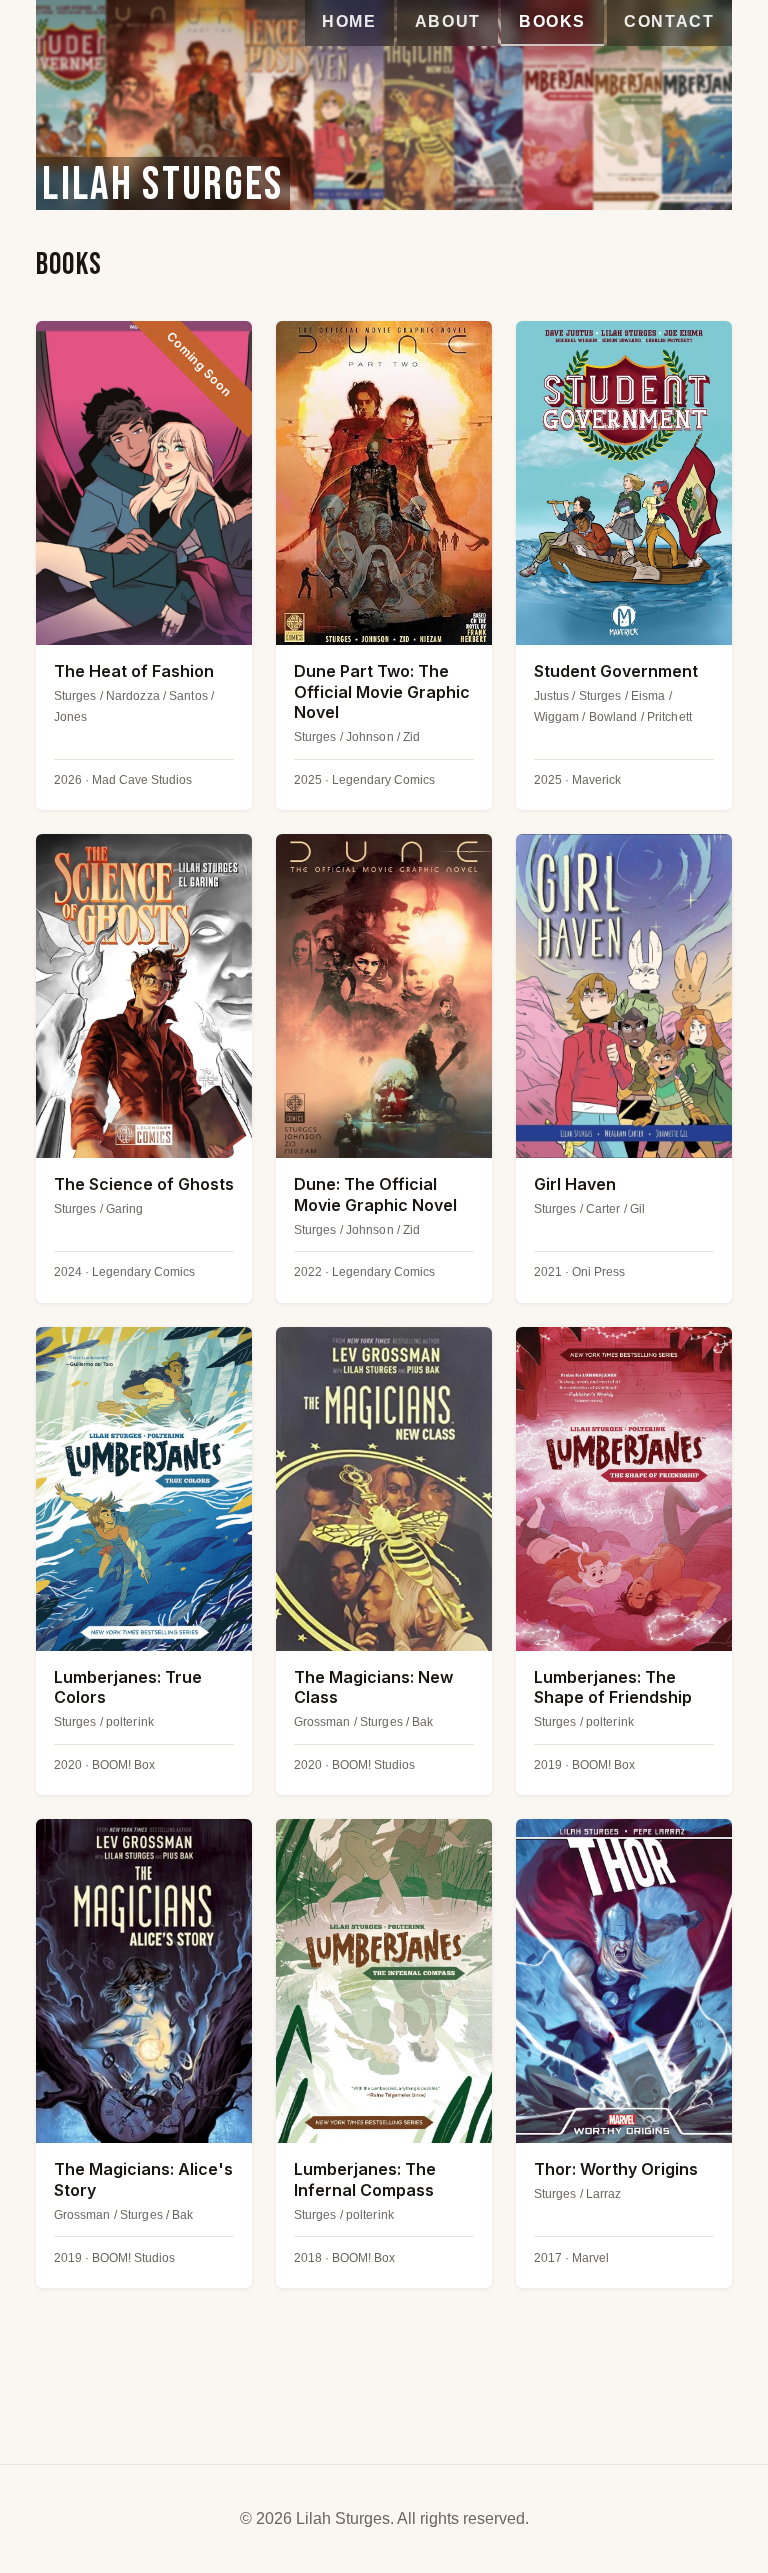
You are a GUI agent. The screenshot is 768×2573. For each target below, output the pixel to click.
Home (349, 21)
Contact (669, 21)
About (448, 21)
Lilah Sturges (162, 184)
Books (552, 21)
